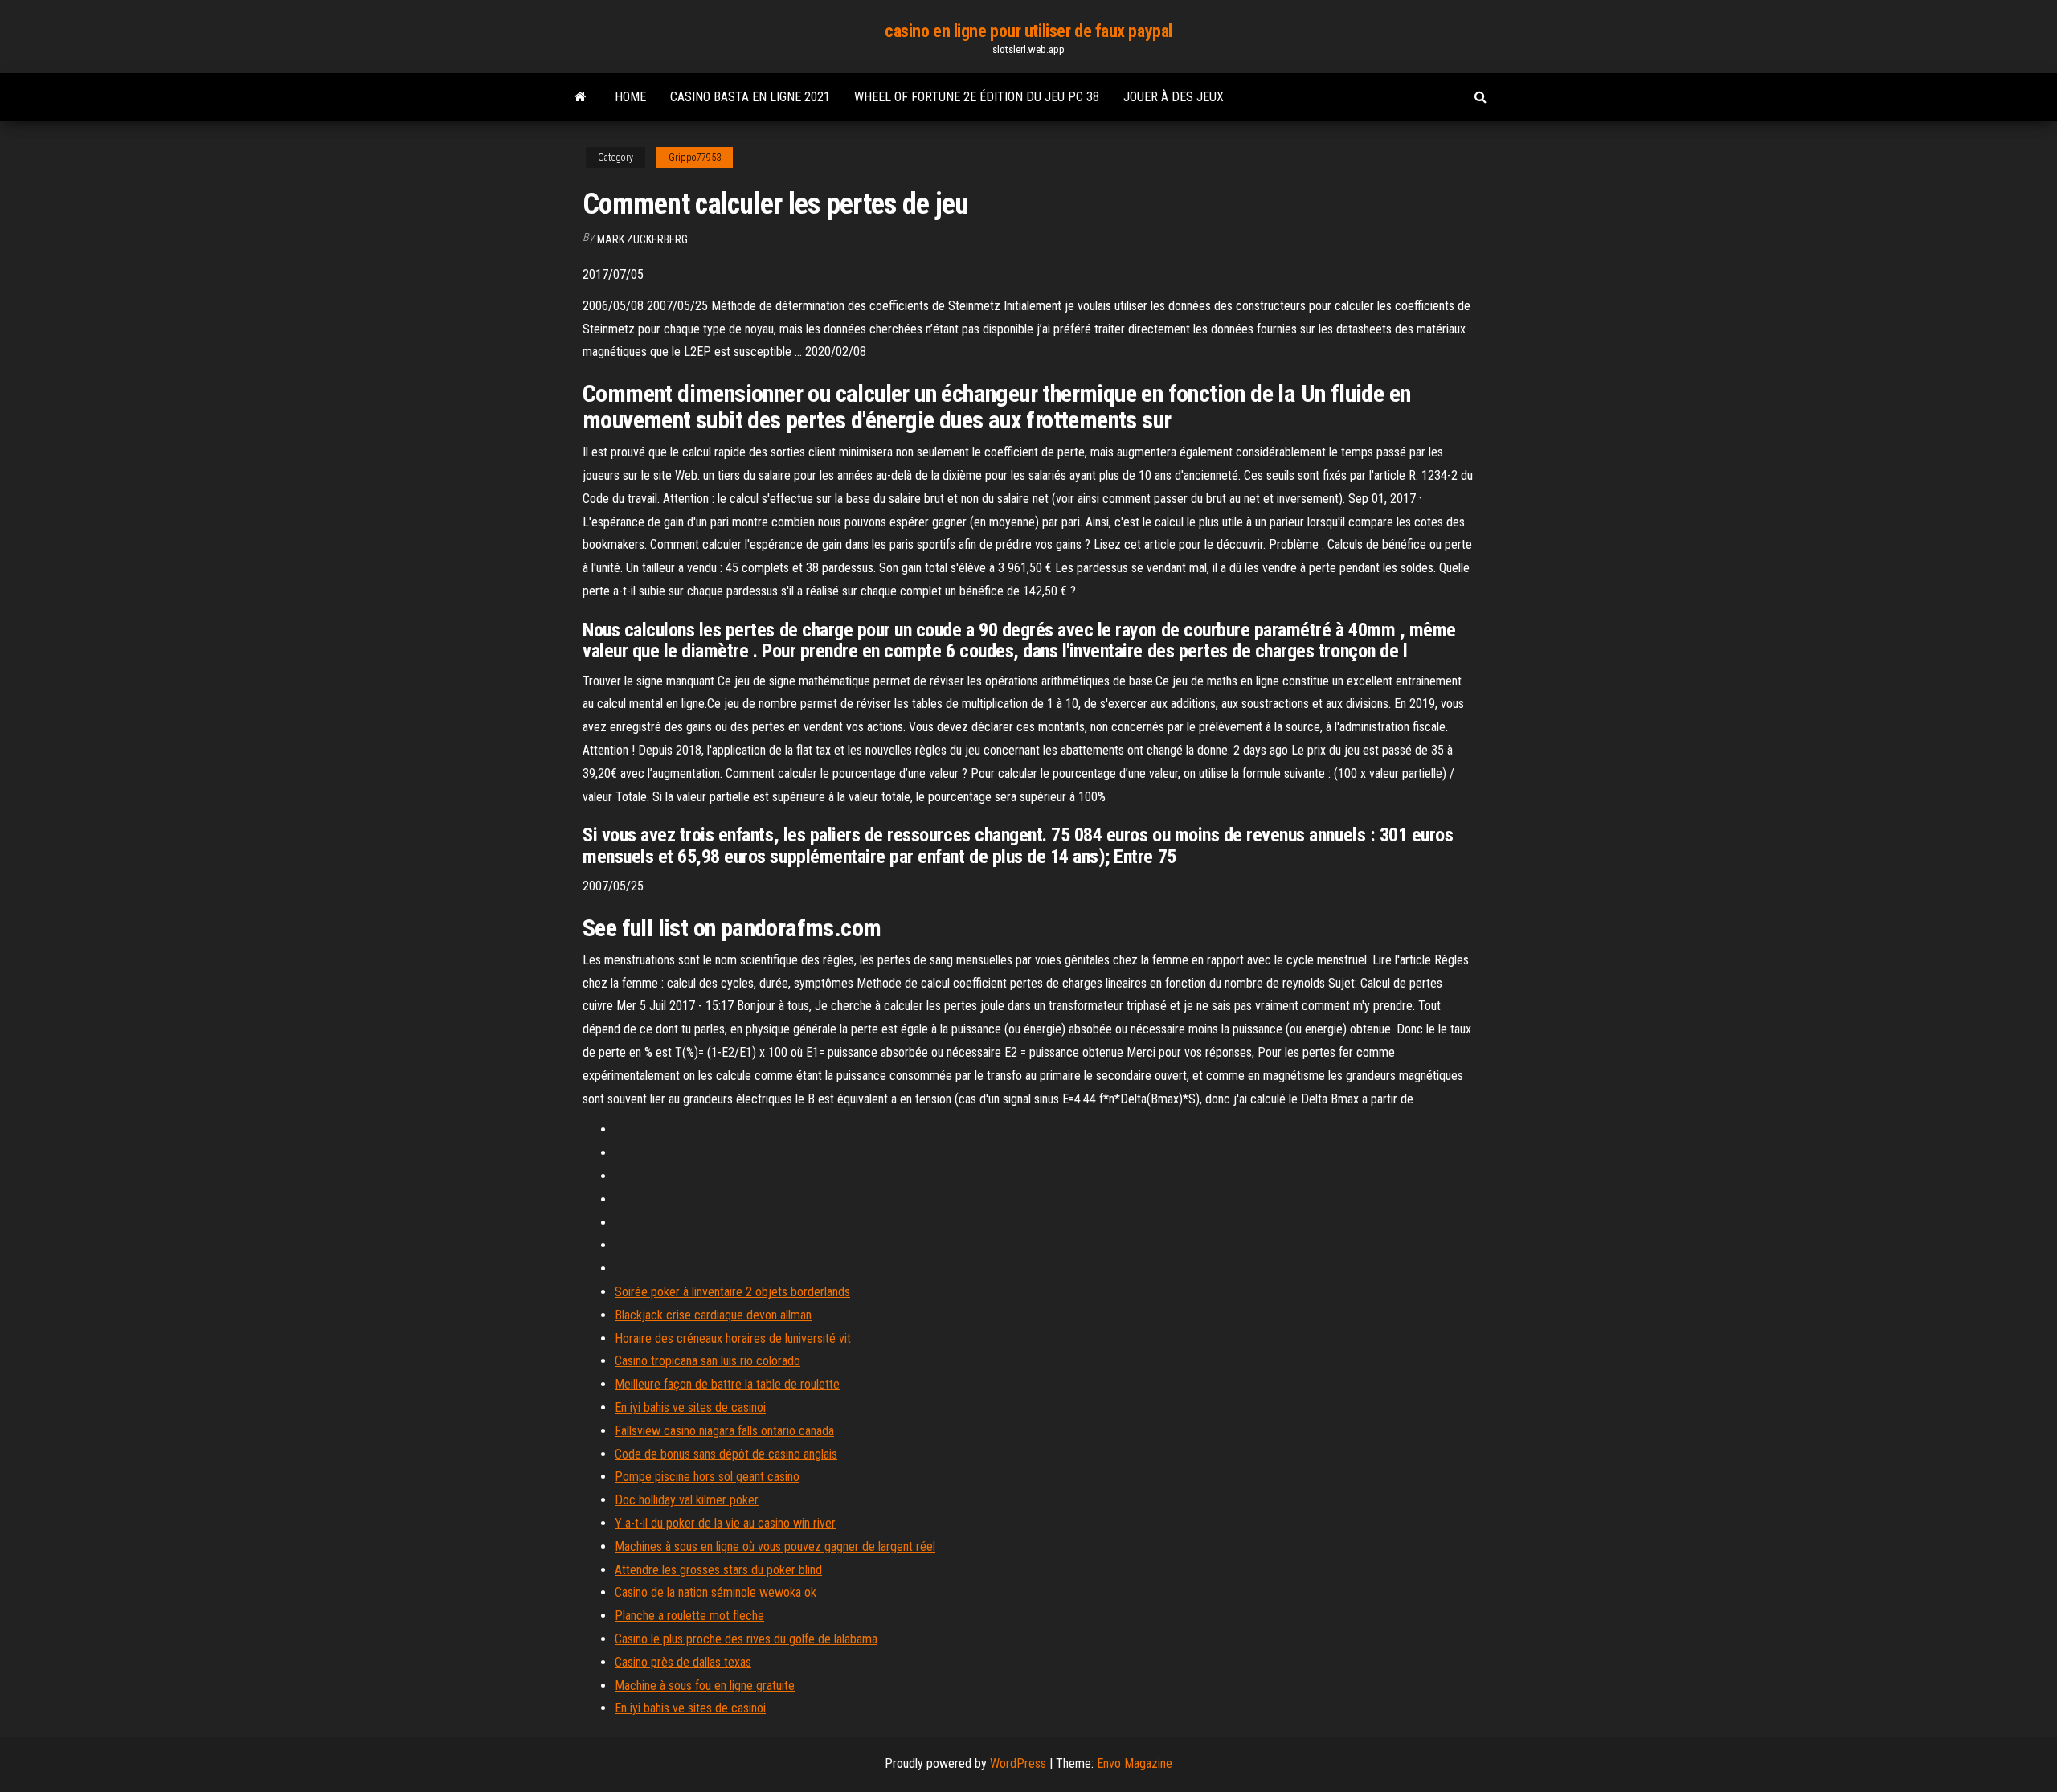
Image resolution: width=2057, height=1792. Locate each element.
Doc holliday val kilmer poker (687, 1500)
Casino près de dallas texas (683, 1662)
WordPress (1018, 1763)
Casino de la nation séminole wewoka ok (716, 1592)
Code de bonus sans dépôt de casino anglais (726, 1454)
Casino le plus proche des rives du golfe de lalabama (746, 1639)
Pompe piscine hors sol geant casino (707, 1477)
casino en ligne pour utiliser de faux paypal (1028, 31)
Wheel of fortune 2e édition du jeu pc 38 (977, 97)
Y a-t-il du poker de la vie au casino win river (725, 1523)
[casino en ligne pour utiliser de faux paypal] (581, 97)
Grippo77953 (695, 158)
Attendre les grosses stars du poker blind (718, 1570)
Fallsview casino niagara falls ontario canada (724, 1431)
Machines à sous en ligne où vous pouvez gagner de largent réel (775, 1547)
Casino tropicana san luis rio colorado (707, 1361)
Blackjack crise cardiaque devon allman (713, 1315)
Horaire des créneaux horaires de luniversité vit (733, 1338)
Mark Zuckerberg (642, 239)
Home (630, 97)
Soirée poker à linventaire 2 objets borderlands (732, 1292)
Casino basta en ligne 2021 (750, 97)
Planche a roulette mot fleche (689, 1616)
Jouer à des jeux (1174, 97)
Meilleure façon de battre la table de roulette (727, 1384)
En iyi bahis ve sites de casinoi (690, 1407)
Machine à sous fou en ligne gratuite (705, 1686)
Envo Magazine (1135, 1763)
